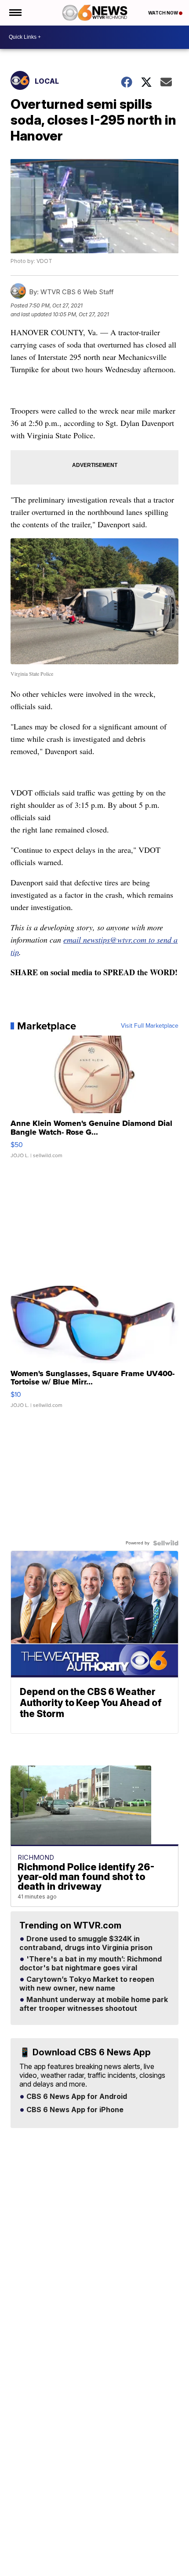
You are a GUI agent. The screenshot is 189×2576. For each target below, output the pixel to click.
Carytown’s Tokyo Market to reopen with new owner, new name (87, 1984)
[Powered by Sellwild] (166, 1543)
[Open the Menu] (15, 13)
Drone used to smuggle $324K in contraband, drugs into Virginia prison (86, 1943)
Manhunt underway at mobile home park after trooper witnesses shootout (94, 2004)
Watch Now (164, 13)
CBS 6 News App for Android (76, 2097)
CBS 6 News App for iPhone (74, 2110)
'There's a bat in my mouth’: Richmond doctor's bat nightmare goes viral (91, 1964)
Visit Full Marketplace (150, 1026)
